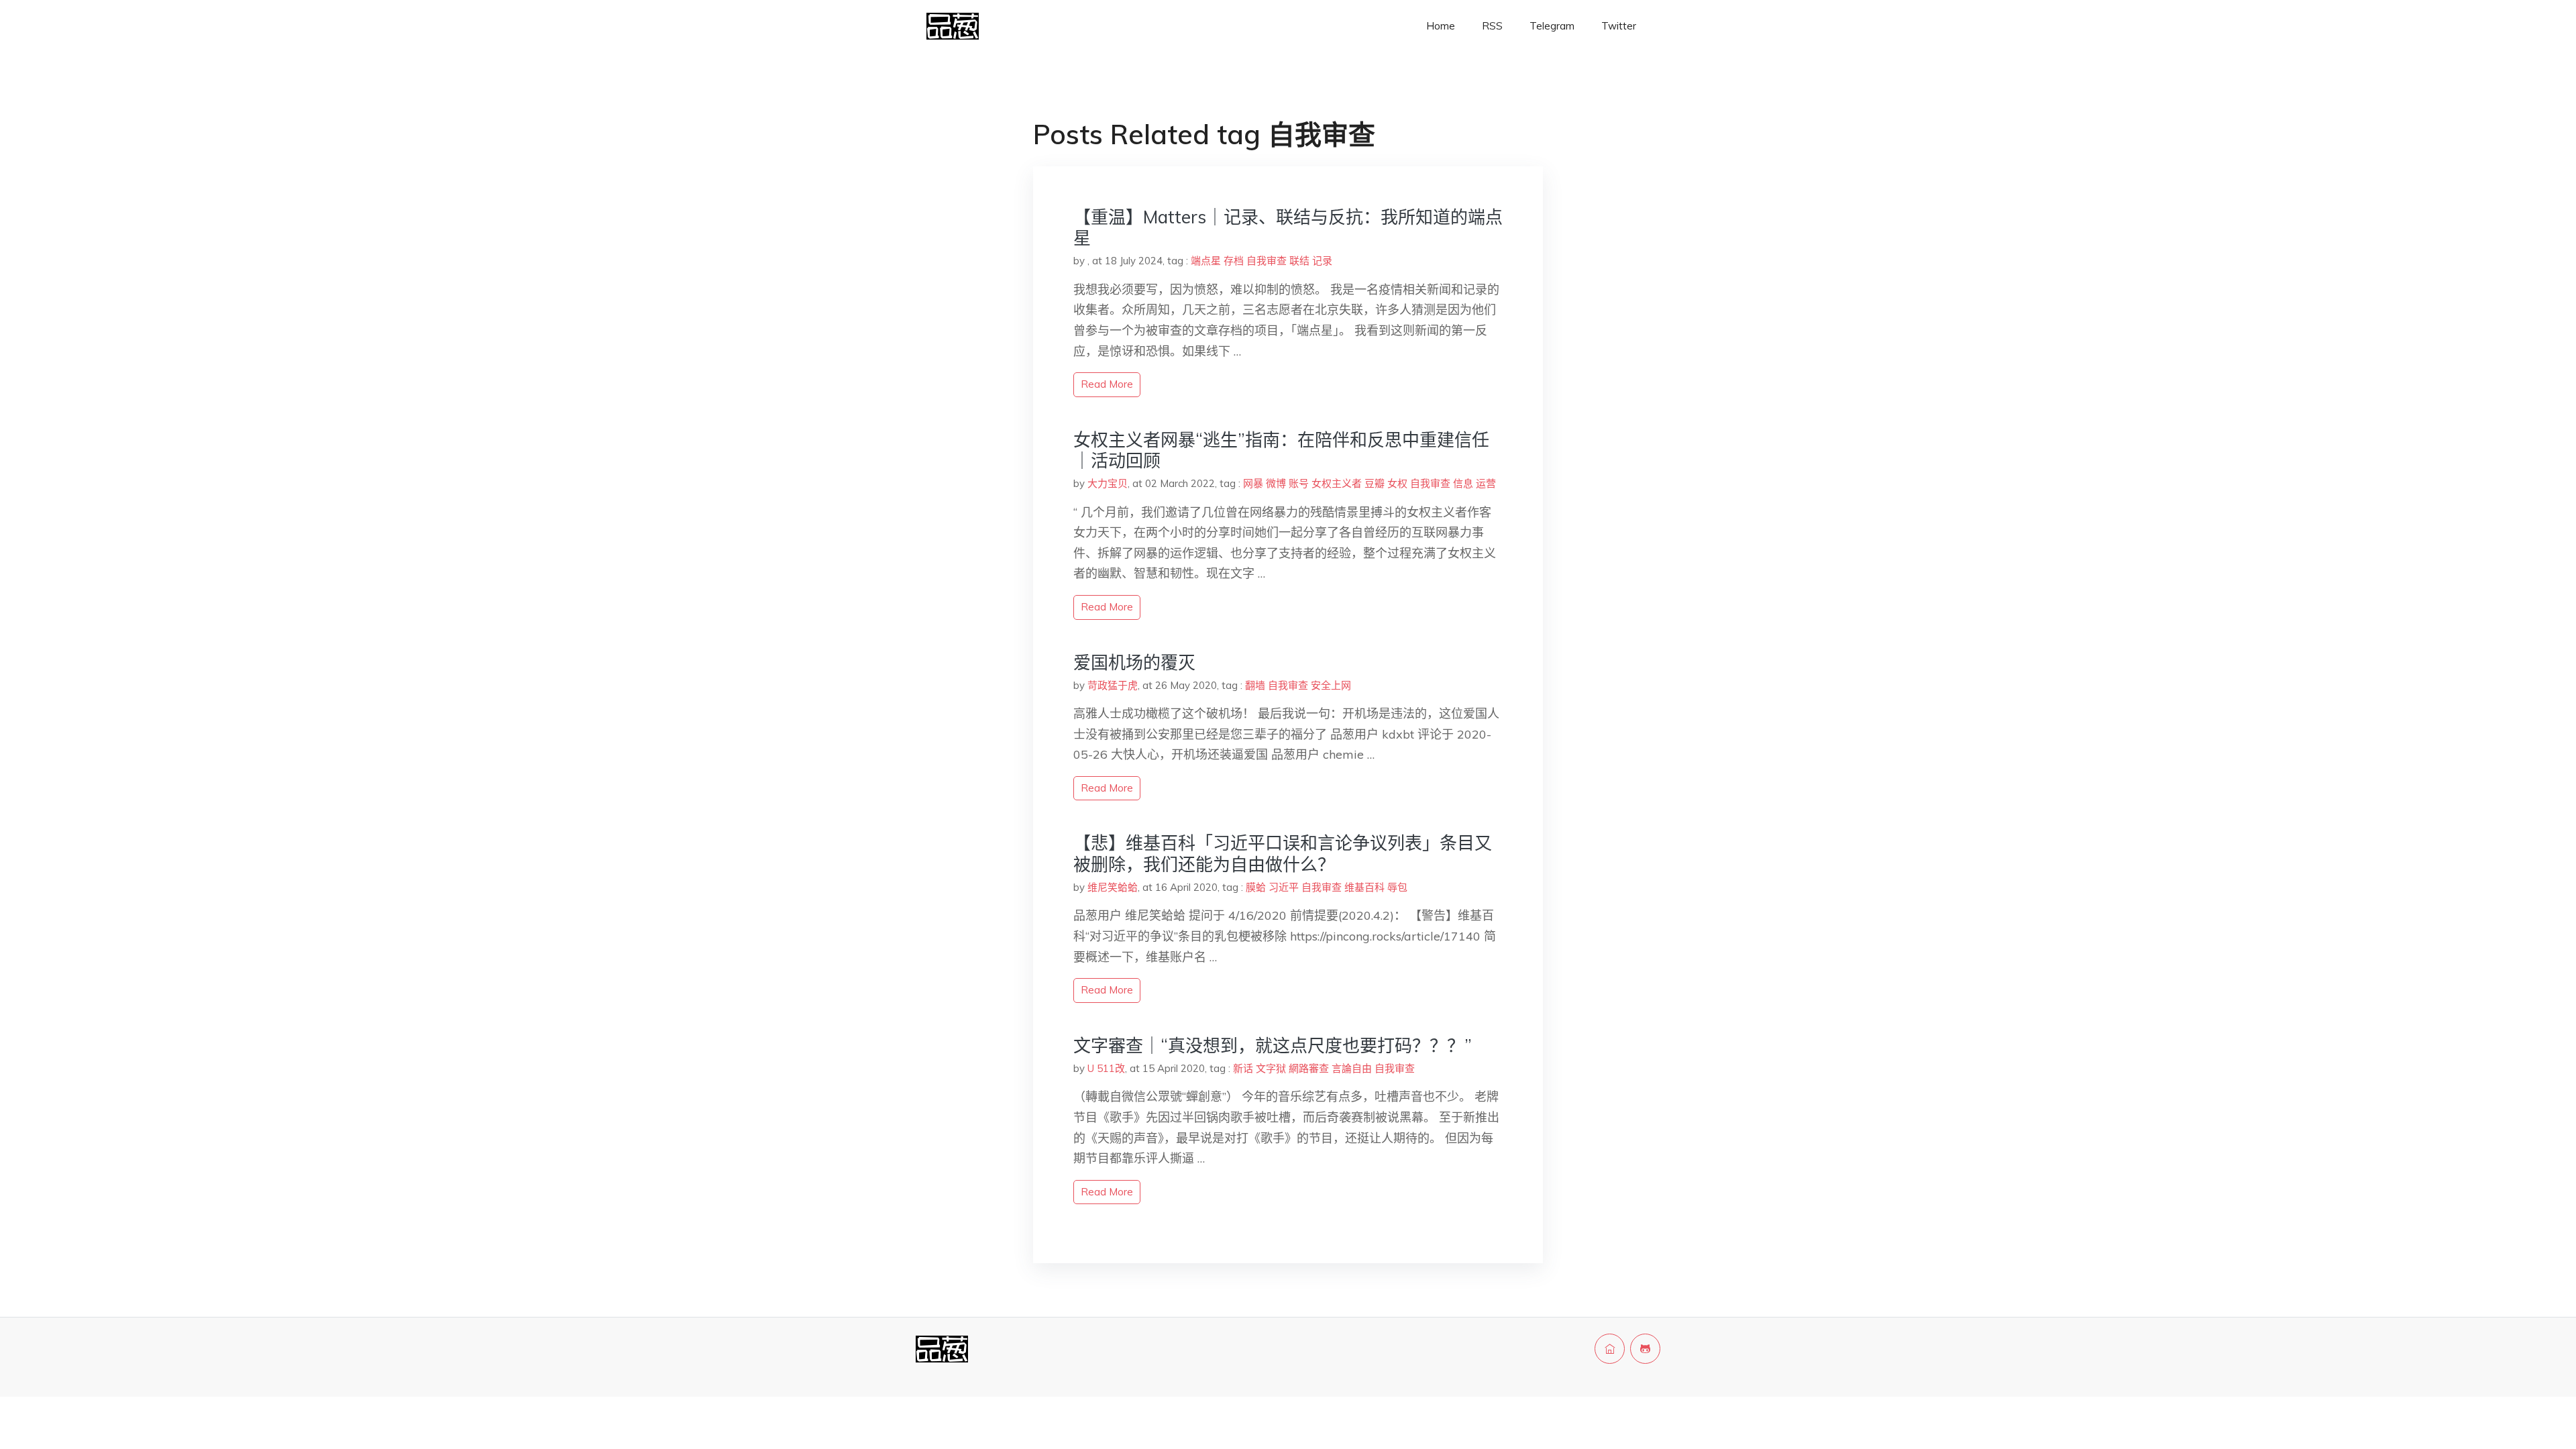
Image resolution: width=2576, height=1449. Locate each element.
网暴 (1253, 483)
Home (1441, 26)
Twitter (1619, 26)
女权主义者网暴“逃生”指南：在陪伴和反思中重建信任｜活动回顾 (1281, 450)
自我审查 (1267, 261)
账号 (1299, 483)
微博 (1276, 483)
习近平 (1284, 887)
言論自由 (1352, 1068)
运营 (1486, 483)
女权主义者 (1337, 483)
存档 (1234, 261)
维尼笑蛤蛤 (1113, 887)
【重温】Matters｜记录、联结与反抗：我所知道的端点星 (1288, 227)
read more (1107, 384)
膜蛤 (1256, 887)
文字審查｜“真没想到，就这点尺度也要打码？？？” (1273, 1045)
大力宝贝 (1108, 483)
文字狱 (1271, 1068)
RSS (1492, 26)
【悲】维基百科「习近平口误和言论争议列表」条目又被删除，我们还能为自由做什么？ (1283, 853)
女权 (1397, 483)
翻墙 (1255, 685)
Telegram (1552, 26)
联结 (1299, 261)
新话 (1243, 1068)
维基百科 (1364, 887)
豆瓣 (1375, 483)
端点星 (1206, 261)
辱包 (1397, 887)
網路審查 (1309, 1068)
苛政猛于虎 (1113, 685)
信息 (1463, 483)
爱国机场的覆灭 (1134, 662)
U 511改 (1106, 1068)
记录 (1322, 261)
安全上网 (1331, 685)
